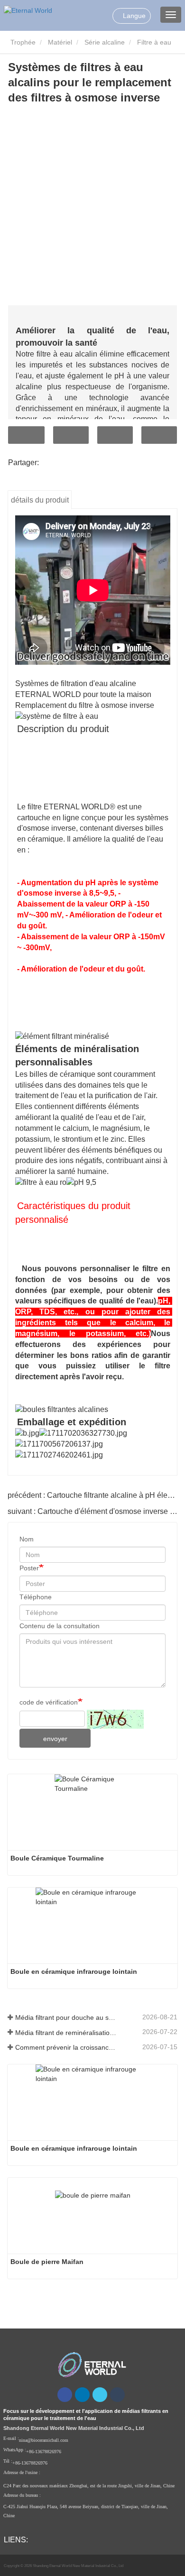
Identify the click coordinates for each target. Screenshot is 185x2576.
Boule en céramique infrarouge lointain (74, 1971)
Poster (29, 1568)
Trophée (22, 42)
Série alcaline (105, 42)
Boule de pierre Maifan (47, 2262)
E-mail (71, 435)
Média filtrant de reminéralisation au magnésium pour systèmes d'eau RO (66, 2033)
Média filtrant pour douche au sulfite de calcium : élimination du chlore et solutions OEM (66, 2017)
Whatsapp (159, 435)
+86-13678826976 (44, 2452)
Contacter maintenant (26, 435)
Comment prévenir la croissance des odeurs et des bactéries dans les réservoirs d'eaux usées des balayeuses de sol (66, 2047)
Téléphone (115, 435)
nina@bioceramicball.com (44, 2440)
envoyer (55, 1739)
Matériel (60, 42)
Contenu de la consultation (60, 1626)
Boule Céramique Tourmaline (57, 1858)
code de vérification (49, 1702)
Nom (27, 1539)
